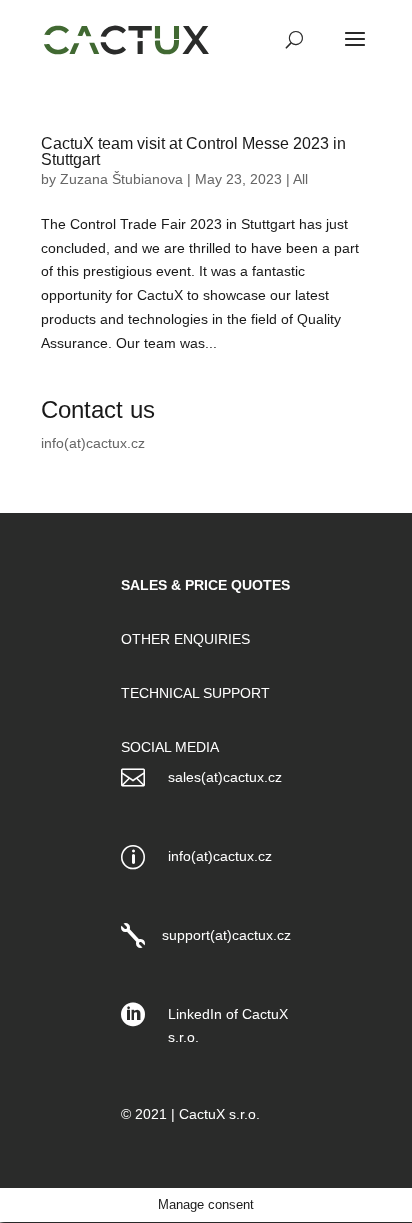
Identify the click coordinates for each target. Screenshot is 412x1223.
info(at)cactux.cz (93, 443)
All (300, 179)
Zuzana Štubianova (121, 179)
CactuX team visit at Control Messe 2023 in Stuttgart (193, 151)
